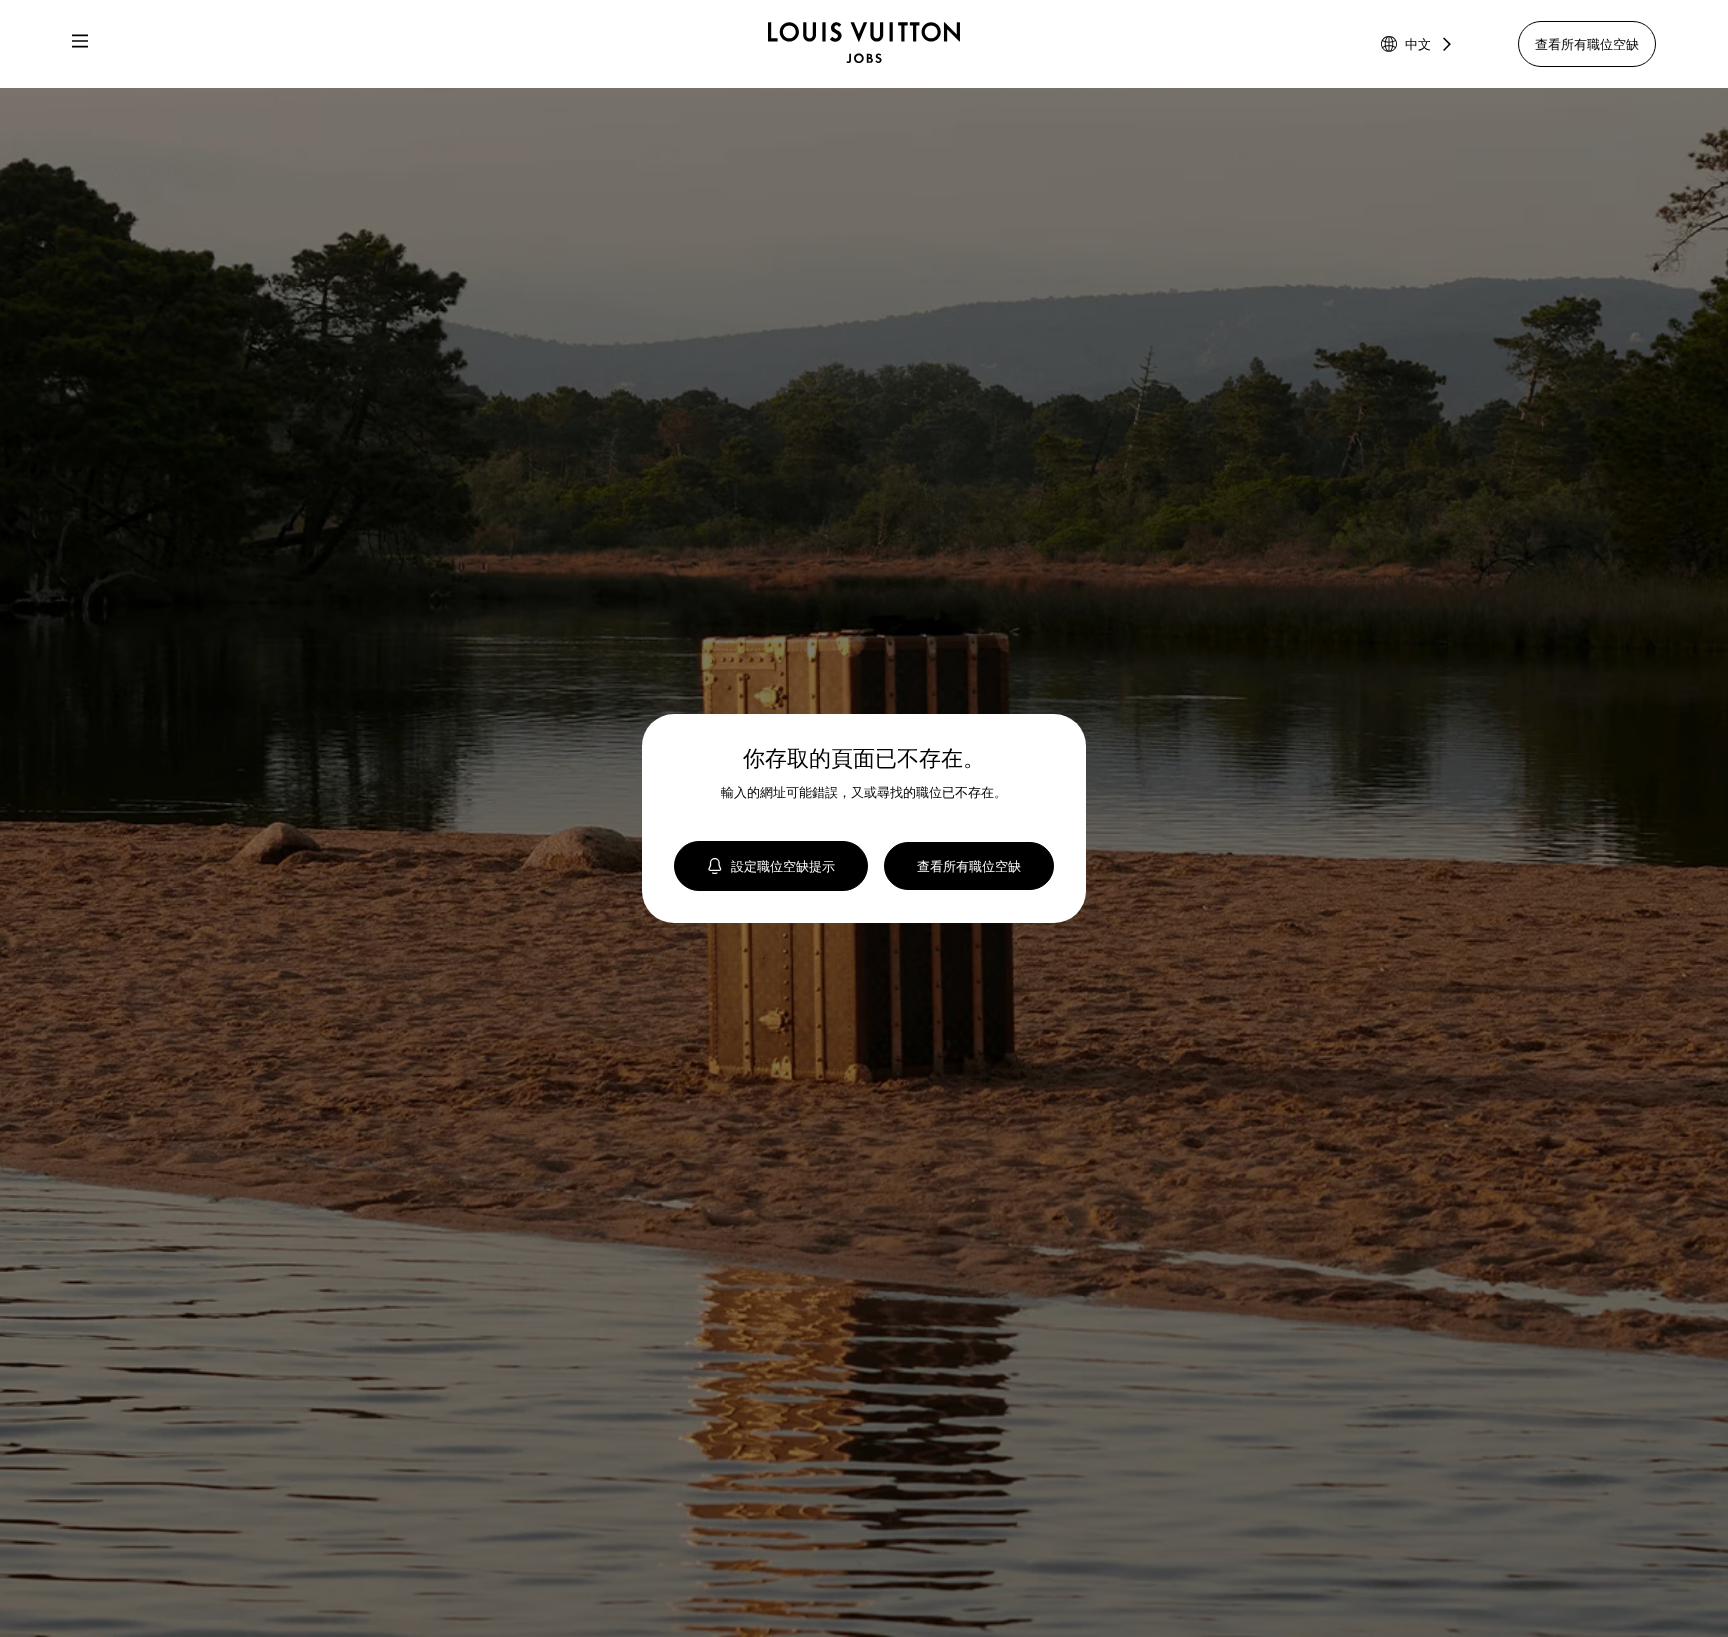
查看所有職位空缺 (1587, 44)
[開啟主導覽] (80, 44)
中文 (1418, 44)
